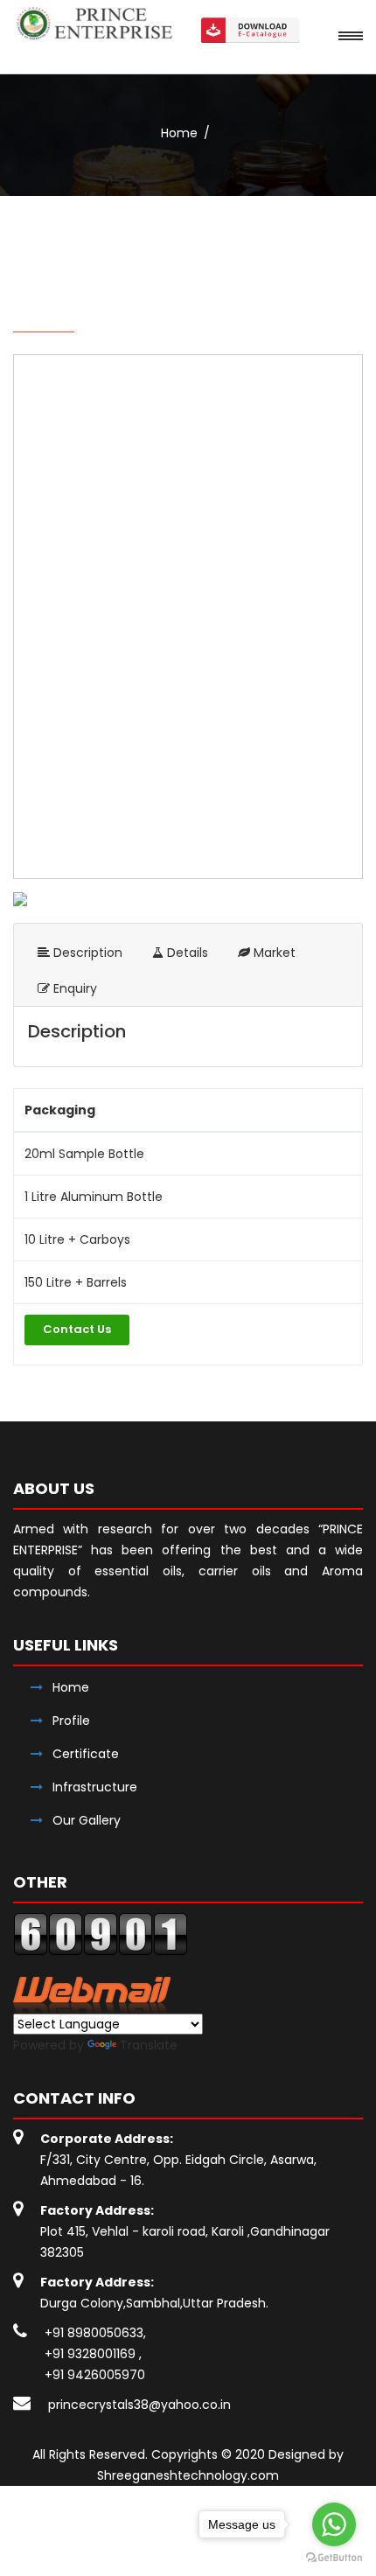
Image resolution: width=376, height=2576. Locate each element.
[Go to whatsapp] (334, 2524)
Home (179, 133)
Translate (149, 2045)
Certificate (86, 1754)
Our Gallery (87, 1820)
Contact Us (77, 1329)
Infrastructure (95, 1787)
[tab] (80, 953)
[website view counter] (101, 1932)
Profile (71, 1721)
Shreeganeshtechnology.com (188, 2475)
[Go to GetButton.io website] (334, 2558)
